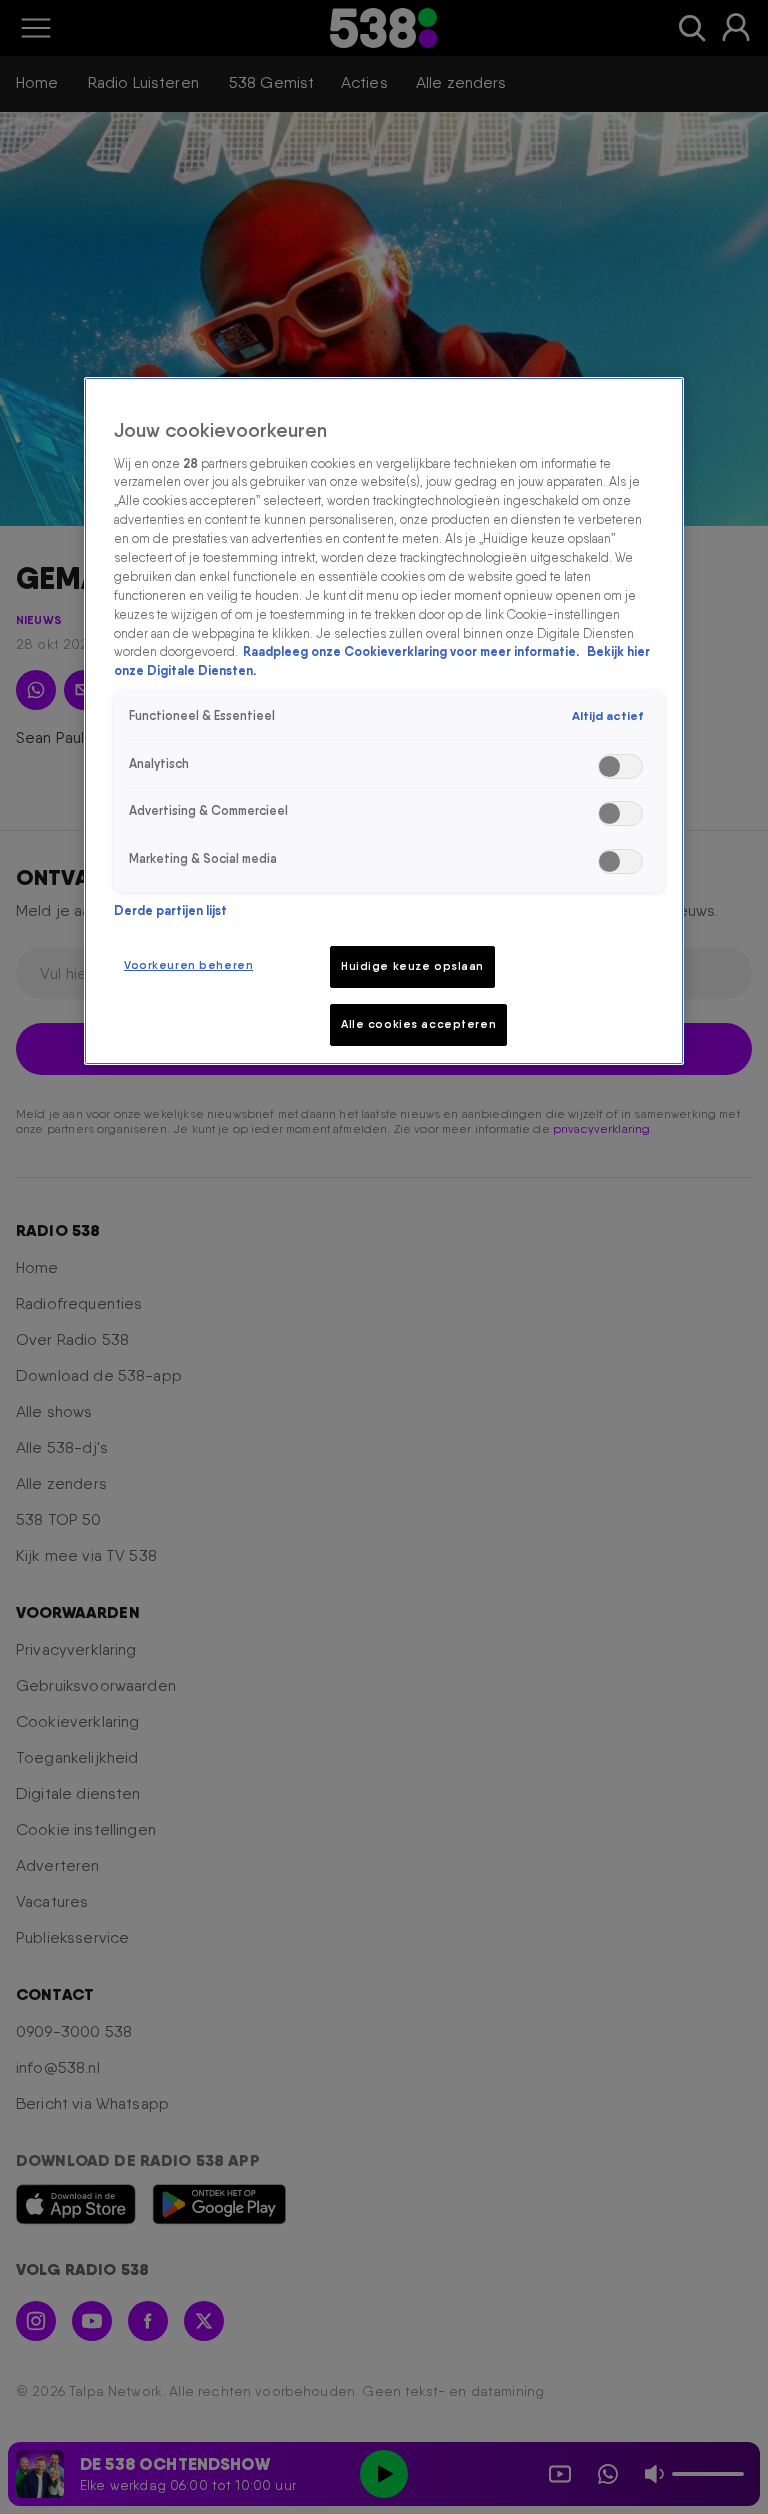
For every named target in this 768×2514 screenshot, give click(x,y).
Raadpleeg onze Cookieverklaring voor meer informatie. (412, 651)
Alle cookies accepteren (418, 1024)
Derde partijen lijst (170, 910)
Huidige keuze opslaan (412, 966)
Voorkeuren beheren (188, 965)
